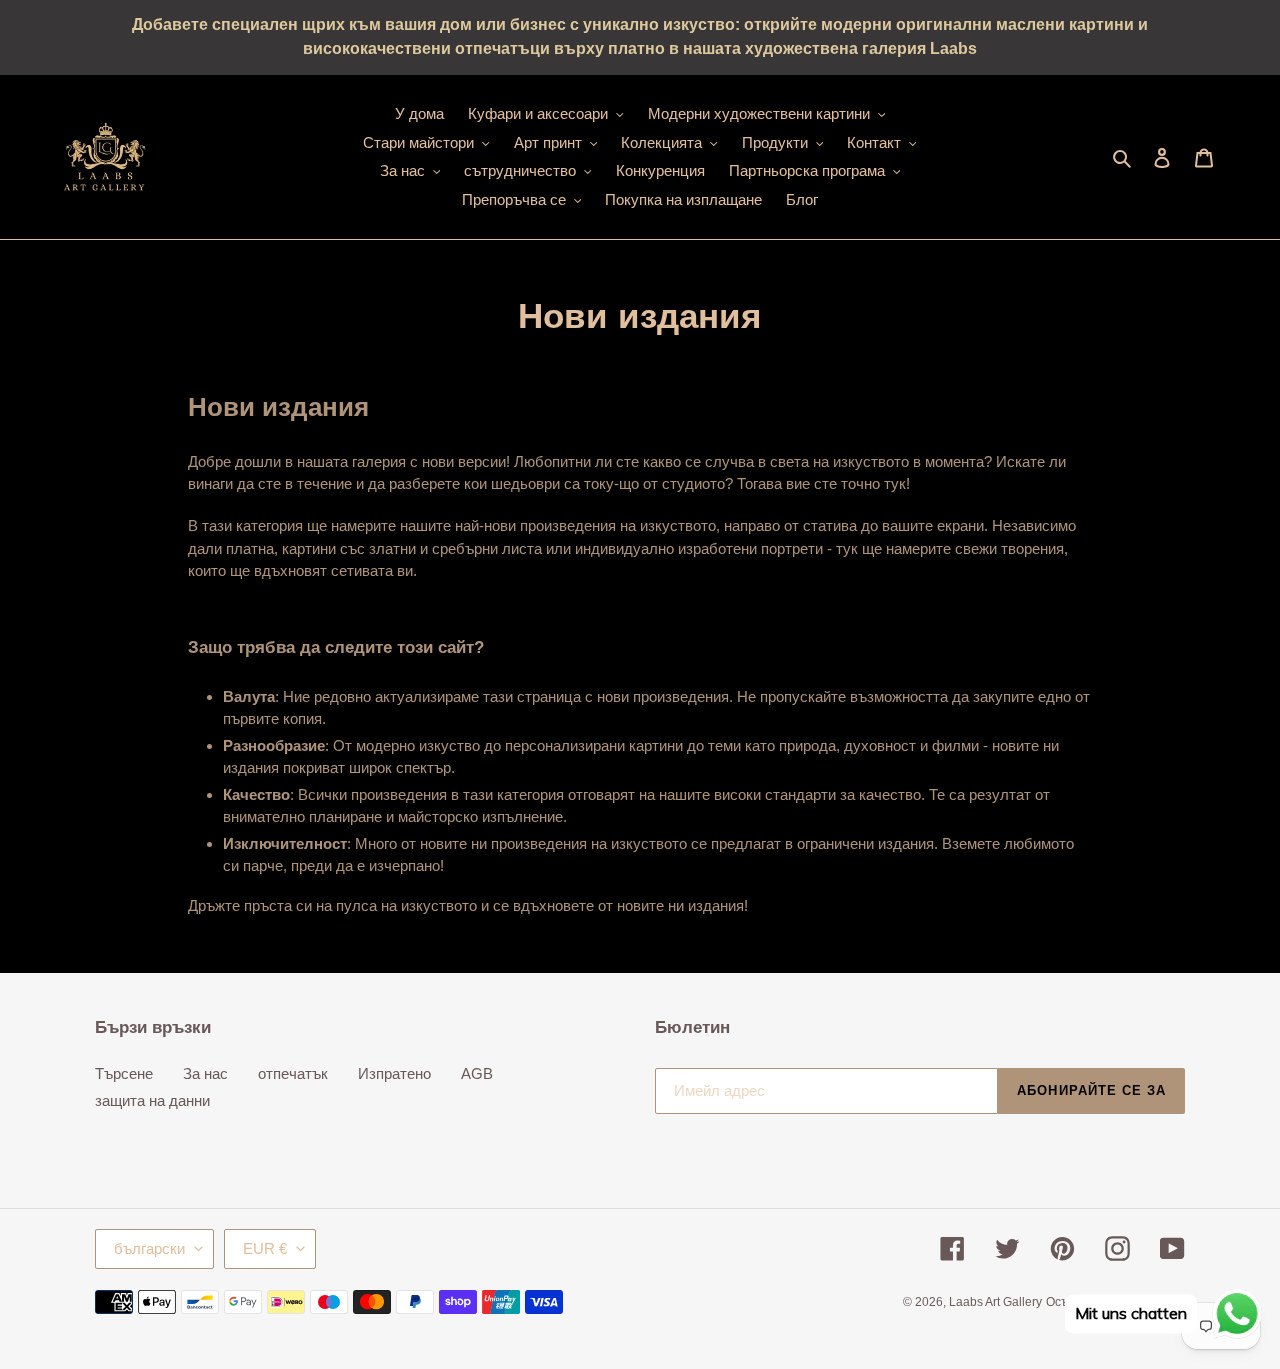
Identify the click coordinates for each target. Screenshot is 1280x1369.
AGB (477, 1073)
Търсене (124, 1073)
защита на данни (152, 1100)
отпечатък (293, 1073)
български (149, 1248)
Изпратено (394, 1073)
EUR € (265, 1248)
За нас (205, 1073)
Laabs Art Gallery (995, 1302)
